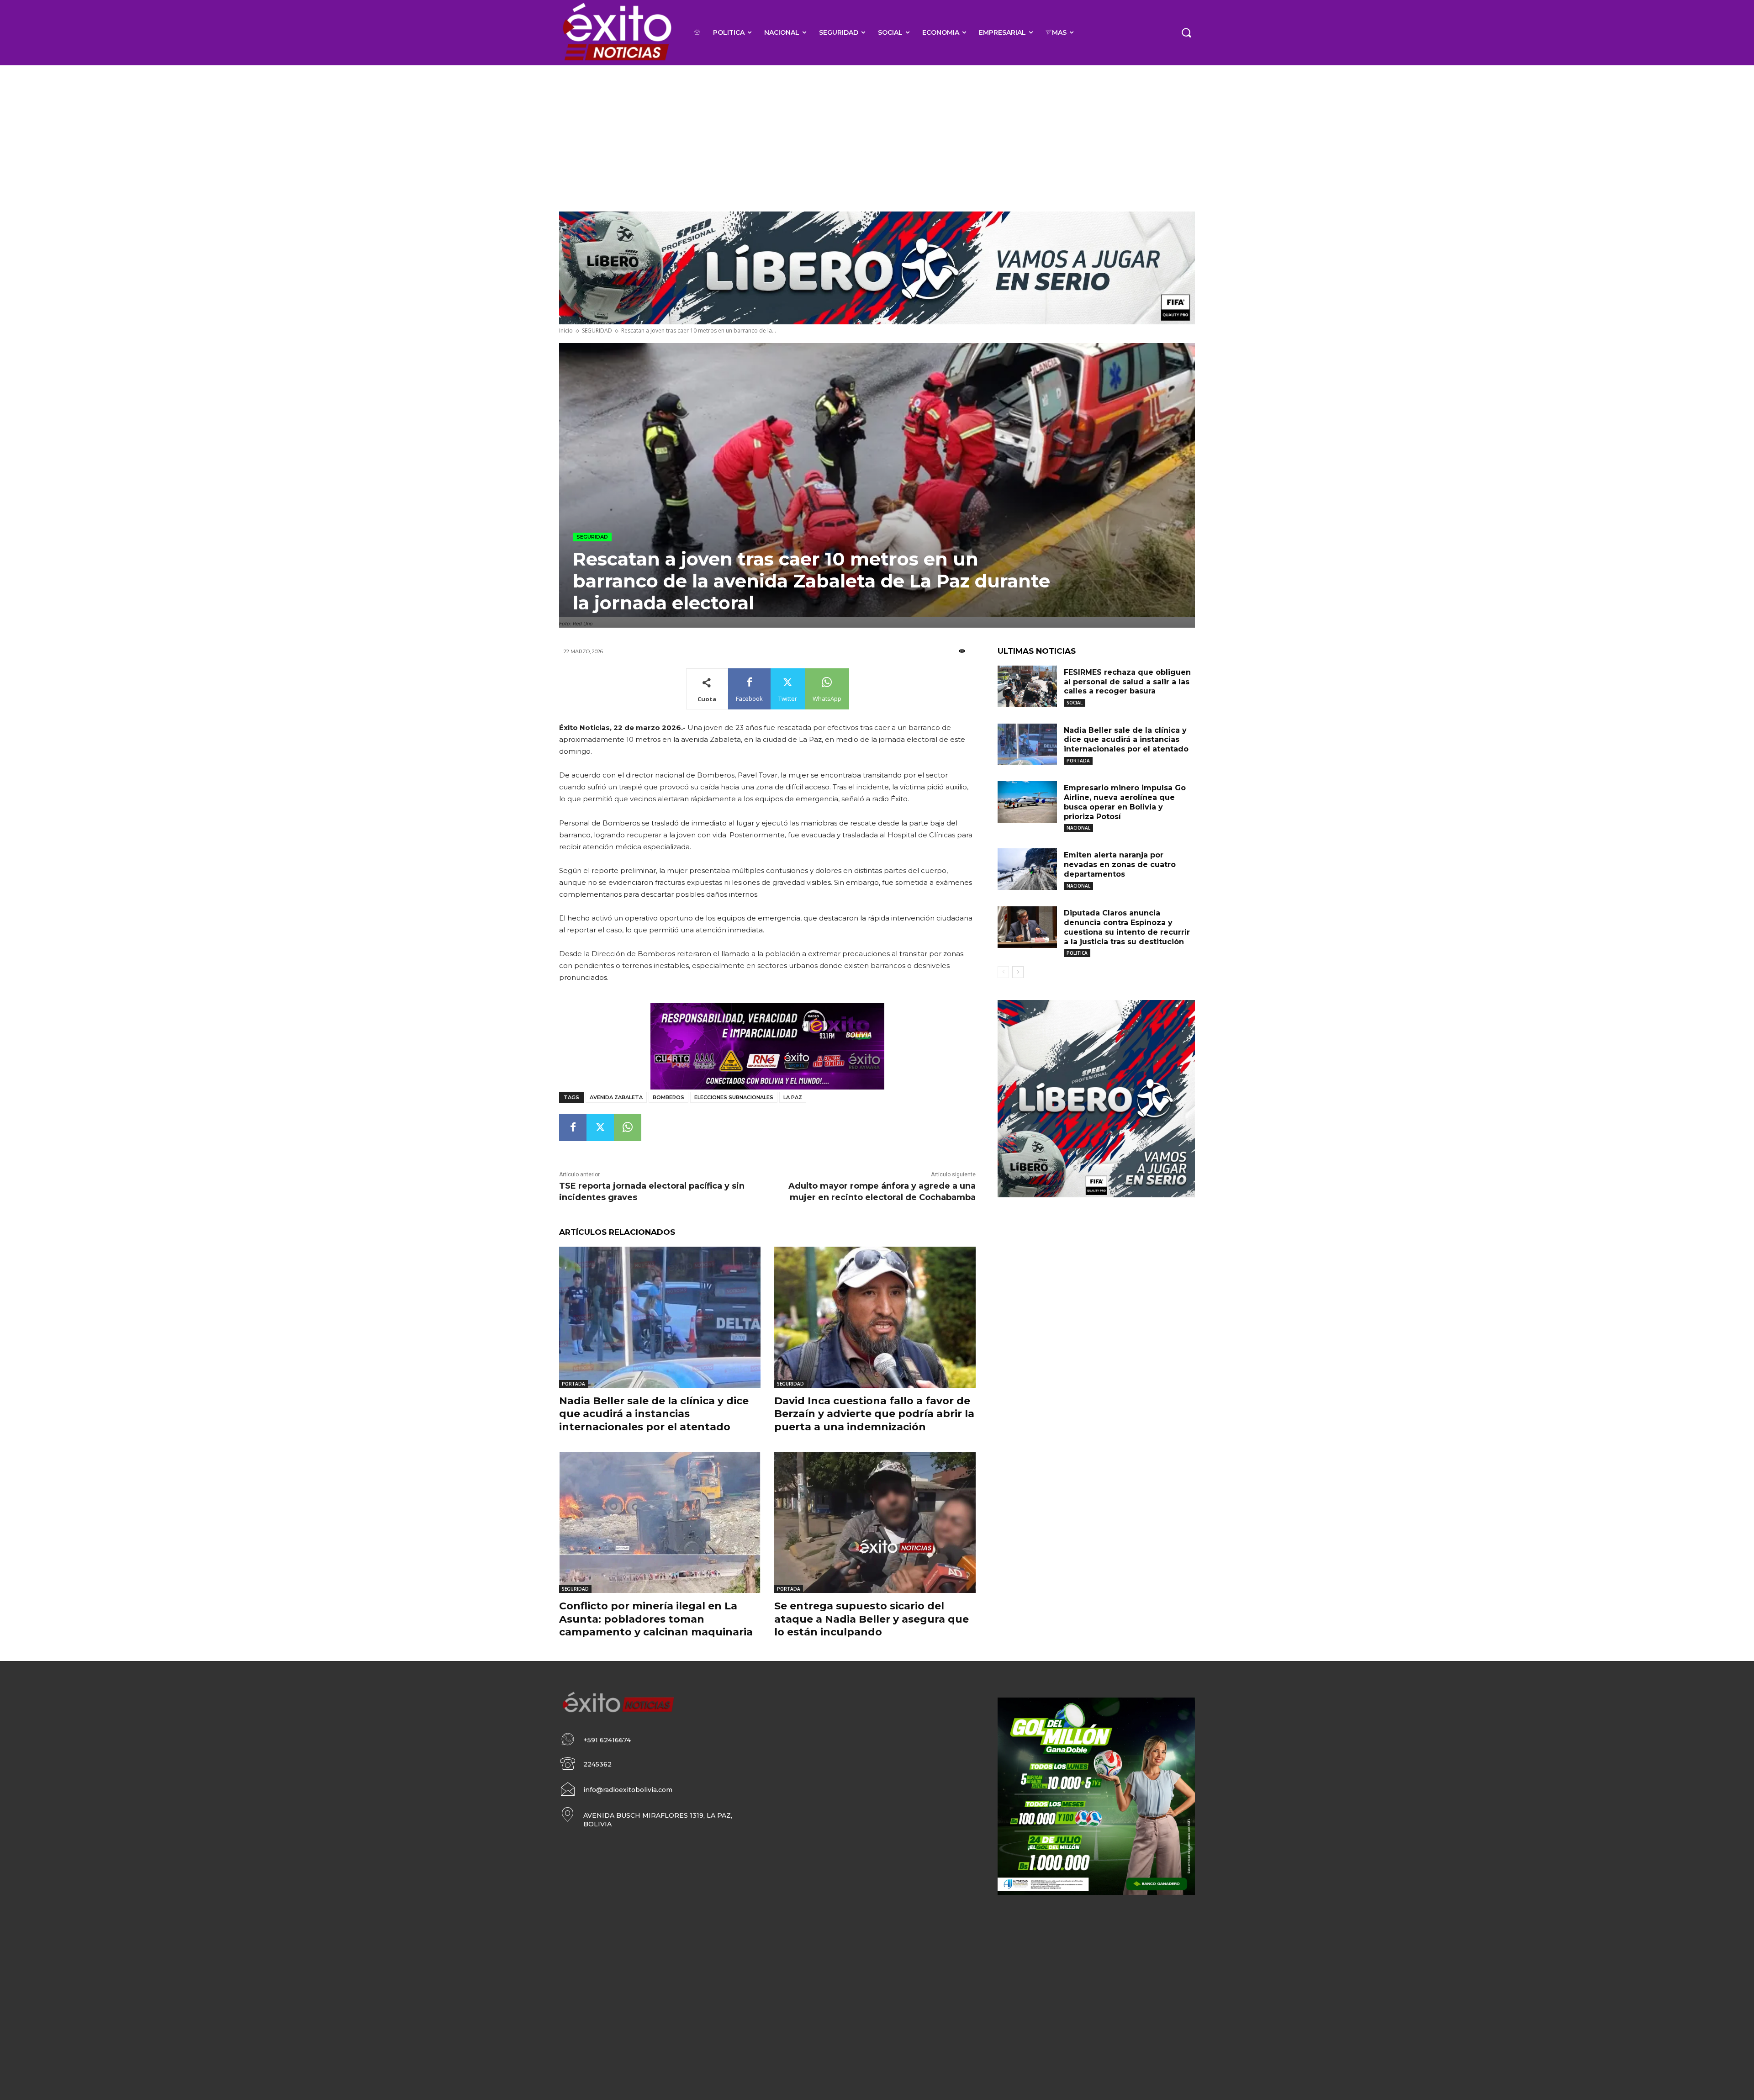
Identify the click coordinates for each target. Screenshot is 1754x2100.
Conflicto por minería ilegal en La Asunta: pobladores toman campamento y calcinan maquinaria (656, 1619)
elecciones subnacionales (734, 1097)
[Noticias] (616, 33)
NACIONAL (1078, 828)
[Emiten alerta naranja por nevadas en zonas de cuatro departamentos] (1027, 869)
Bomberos (668, 1097)
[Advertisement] (877, 134)
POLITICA (1077, 953)
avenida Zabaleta (616, 1097)
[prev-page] (1003, 972)
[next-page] (1018, 972)
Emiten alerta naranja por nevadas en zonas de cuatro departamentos (1120, 865)
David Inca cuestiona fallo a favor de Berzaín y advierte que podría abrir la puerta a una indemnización (874, 1414)
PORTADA (573, 1384)
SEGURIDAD (597, 331)
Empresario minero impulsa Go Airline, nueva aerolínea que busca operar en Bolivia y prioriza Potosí (1125, 802)
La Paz (793, 1097)
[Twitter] (600, 1127)
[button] (1186, 32)
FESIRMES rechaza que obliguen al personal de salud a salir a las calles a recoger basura (1127, 682)
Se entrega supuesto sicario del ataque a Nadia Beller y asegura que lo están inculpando (872, 1619)
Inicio (566, 331)
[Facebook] (573, 1127)
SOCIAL (1075, 703)
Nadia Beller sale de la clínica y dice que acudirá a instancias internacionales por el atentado (654, 1414)
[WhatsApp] (628, 1127)
